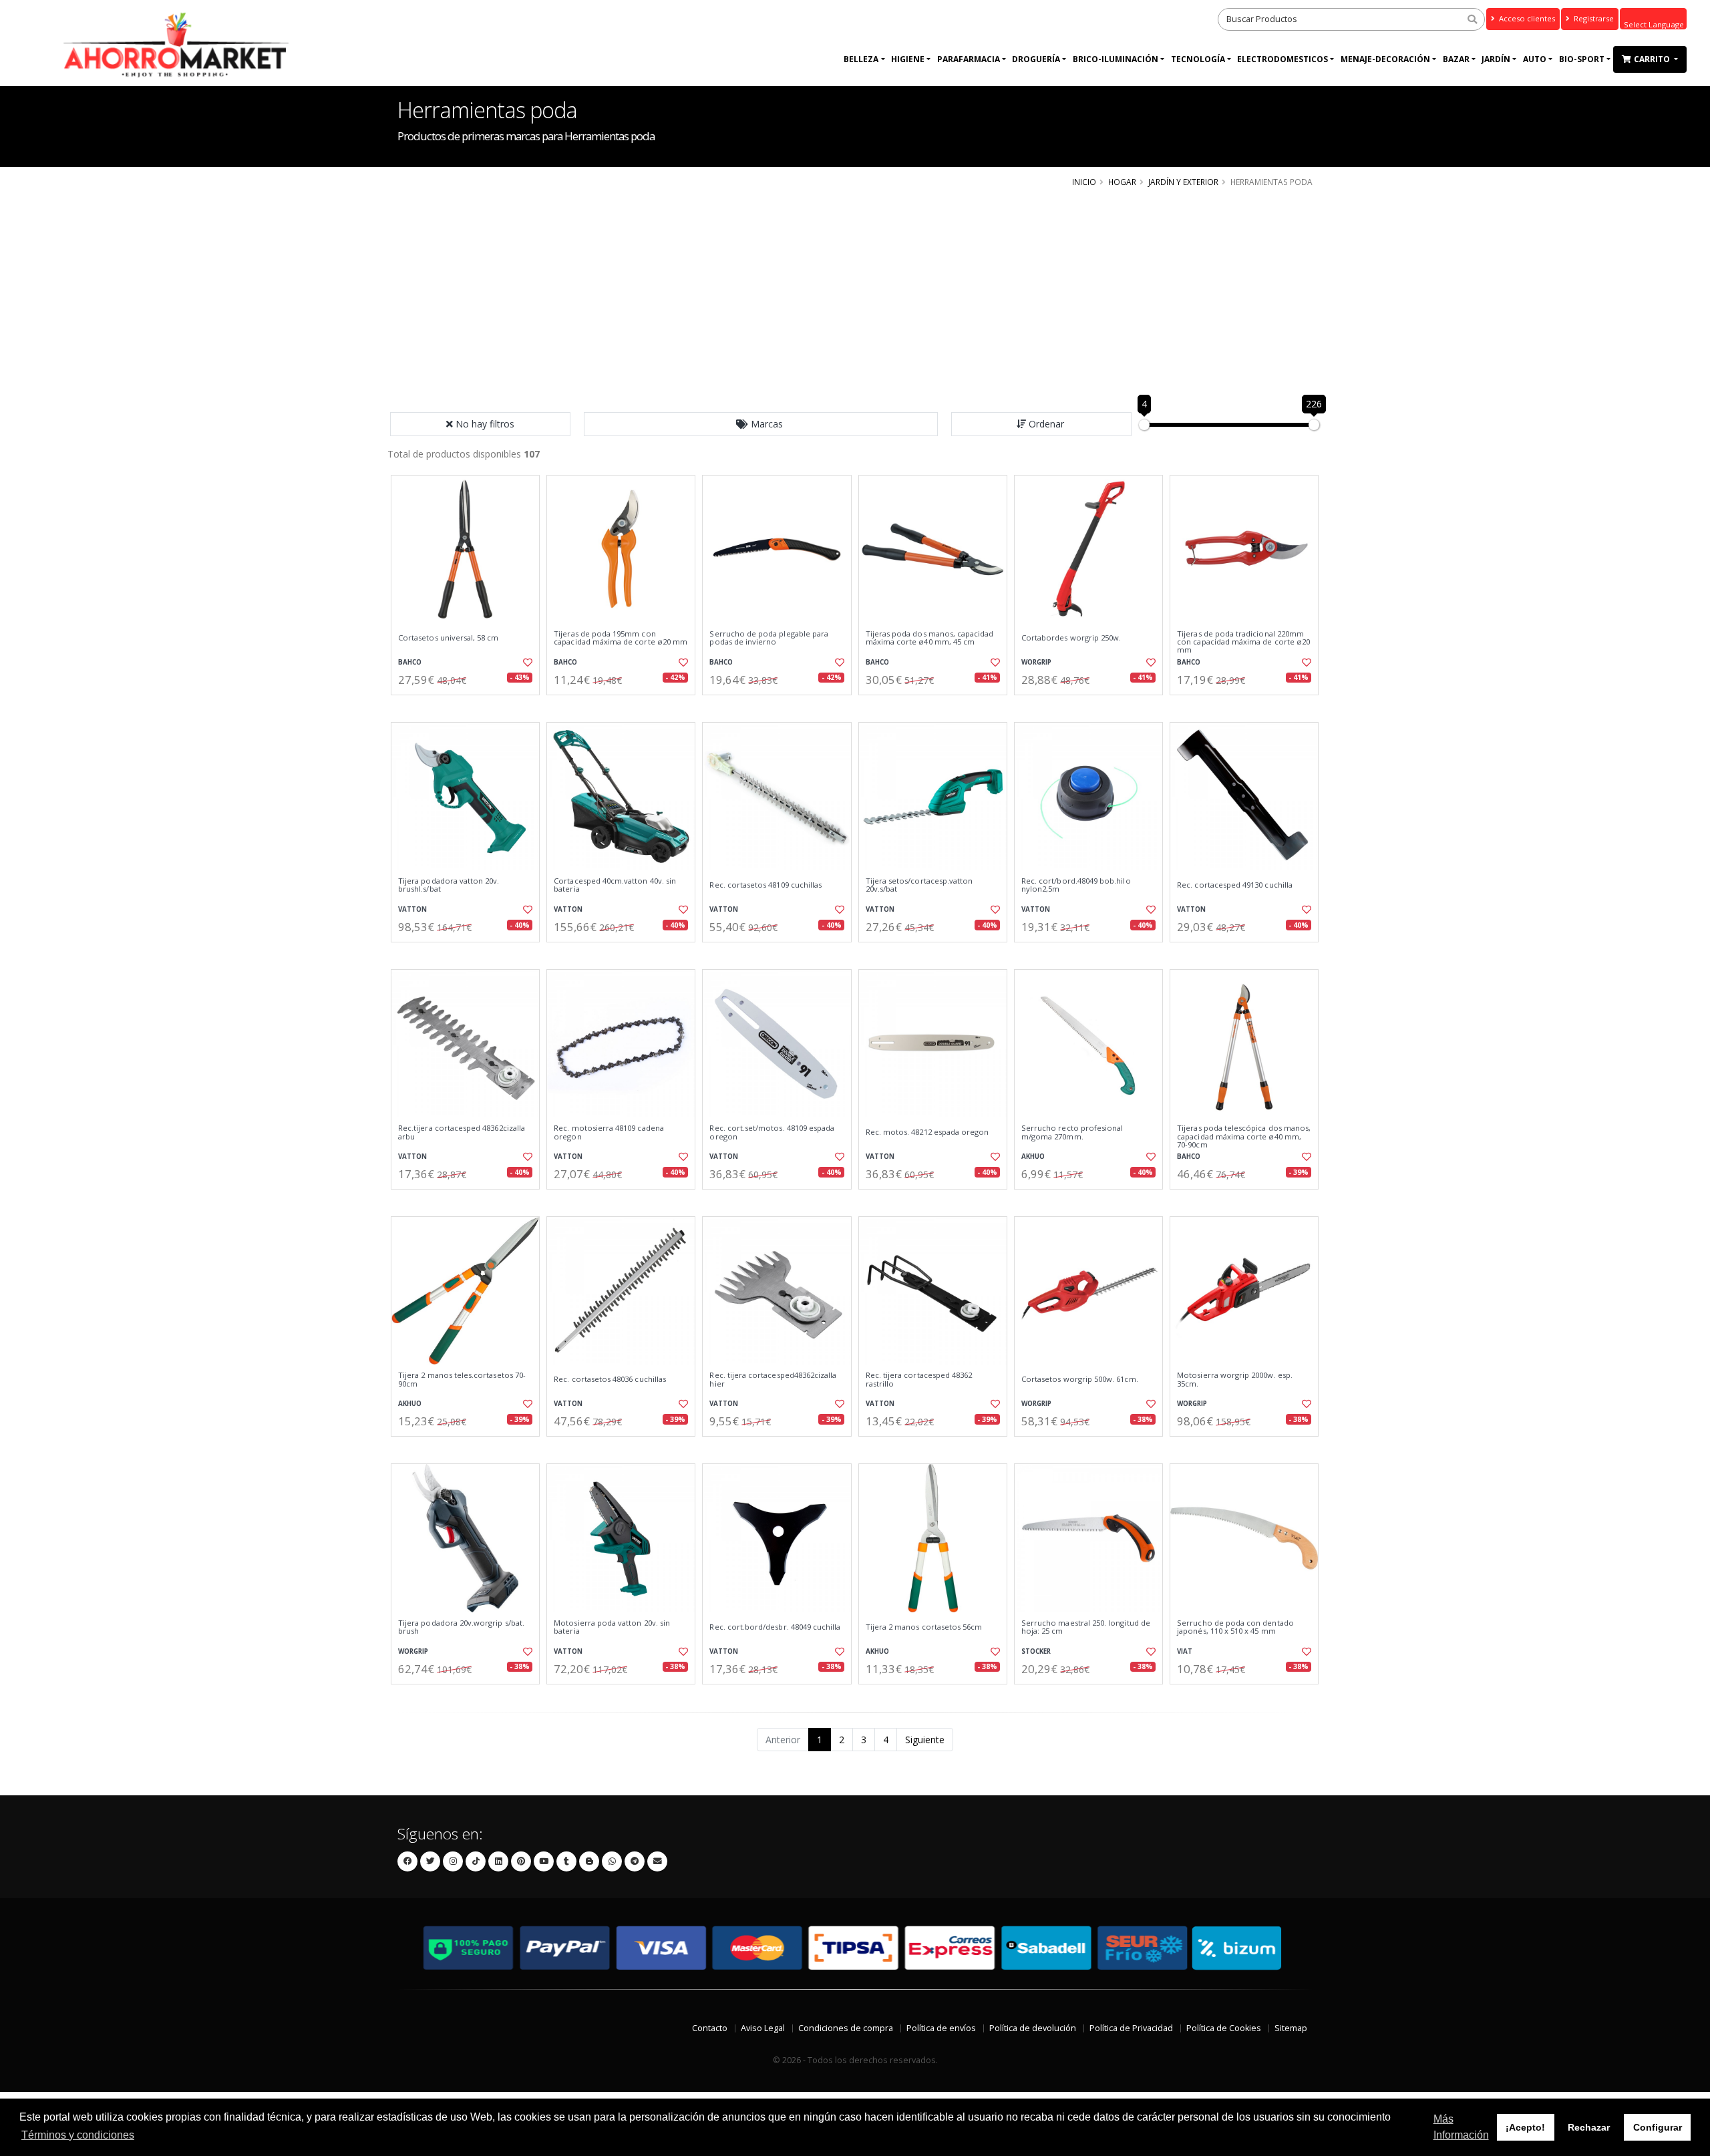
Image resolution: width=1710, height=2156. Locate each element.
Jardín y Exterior (1183, 182)
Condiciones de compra (846, 2028)
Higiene (908, 59)
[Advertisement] (855, 291)
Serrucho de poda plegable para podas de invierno (769, 638)
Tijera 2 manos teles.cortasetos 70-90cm (462, 1380)
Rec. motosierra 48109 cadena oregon (609, 1132)
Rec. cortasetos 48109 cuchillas (765, 885)
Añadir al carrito (470, 706)
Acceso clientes (1526, 18)
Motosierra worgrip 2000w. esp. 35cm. (1235, 1380)
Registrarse (1593, 18)
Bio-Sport (1582, 59)
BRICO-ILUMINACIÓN (1116, 59)
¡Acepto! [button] (1525, 2127)
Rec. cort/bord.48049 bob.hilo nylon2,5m (1076, 885)
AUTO (1535, 59)
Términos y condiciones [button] (78, 2135)
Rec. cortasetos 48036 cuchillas (610, 1379)
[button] (761, 424)
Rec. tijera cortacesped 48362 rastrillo (919, 1380)
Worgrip (1036, 662)
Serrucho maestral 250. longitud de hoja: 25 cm (1086, 1627)
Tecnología (1198, 59)
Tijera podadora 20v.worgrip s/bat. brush (461, 1627)
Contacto (710, 2028)
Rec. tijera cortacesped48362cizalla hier (773, 1380)
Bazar (1456, 59)
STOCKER (1036, 1651)
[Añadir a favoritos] (526, 663)
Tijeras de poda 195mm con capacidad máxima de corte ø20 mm (621, 638)
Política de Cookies (1224, 2028)
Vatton (412, 909)
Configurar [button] (1658, 2127)
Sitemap (1291, 2028)
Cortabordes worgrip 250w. (1071, 638)
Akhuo (1033, 1156)
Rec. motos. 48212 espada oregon (927, 1132)
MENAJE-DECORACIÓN (1385, 59)
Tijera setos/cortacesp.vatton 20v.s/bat (919, 885)
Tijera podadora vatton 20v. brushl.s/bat (449, 885)
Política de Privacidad (1131, 2028)
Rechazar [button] (1589, 2127)
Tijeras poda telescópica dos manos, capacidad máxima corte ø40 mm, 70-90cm (1244, 1136)
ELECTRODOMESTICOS (1282, 59)
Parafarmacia (969, 59)
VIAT (1185, 1651)
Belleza (861, 59)
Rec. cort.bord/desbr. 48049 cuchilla (775, 1627)
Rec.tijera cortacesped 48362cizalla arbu (462, 1132)
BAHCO (410, 662)
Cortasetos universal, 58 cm (449, 638)
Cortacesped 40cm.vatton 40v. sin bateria (615, 885)
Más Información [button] (1461, 2127)
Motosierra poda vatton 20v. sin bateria (612, 1627)
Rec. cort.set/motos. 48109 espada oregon (772, 1132)
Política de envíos (941, 2028)
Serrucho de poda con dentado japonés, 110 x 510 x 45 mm (1235, 1627)
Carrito (1653, 59)
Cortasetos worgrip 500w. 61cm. (1080, 1379)
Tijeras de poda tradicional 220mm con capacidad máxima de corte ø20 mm (1243, 642)
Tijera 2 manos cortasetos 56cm (924, 1627)
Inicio (1084, 182)
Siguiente (925, 1740)
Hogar (1122, 182)
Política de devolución (1033, 2028)
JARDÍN (1496, 59)
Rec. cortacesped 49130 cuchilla (1235, 885)
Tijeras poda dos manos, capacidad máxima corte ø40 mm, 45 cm (930, 638)
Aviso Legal (763, 2028)
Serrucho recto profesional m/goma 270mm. (1072, 1132)
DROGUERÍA (1036, 59)
